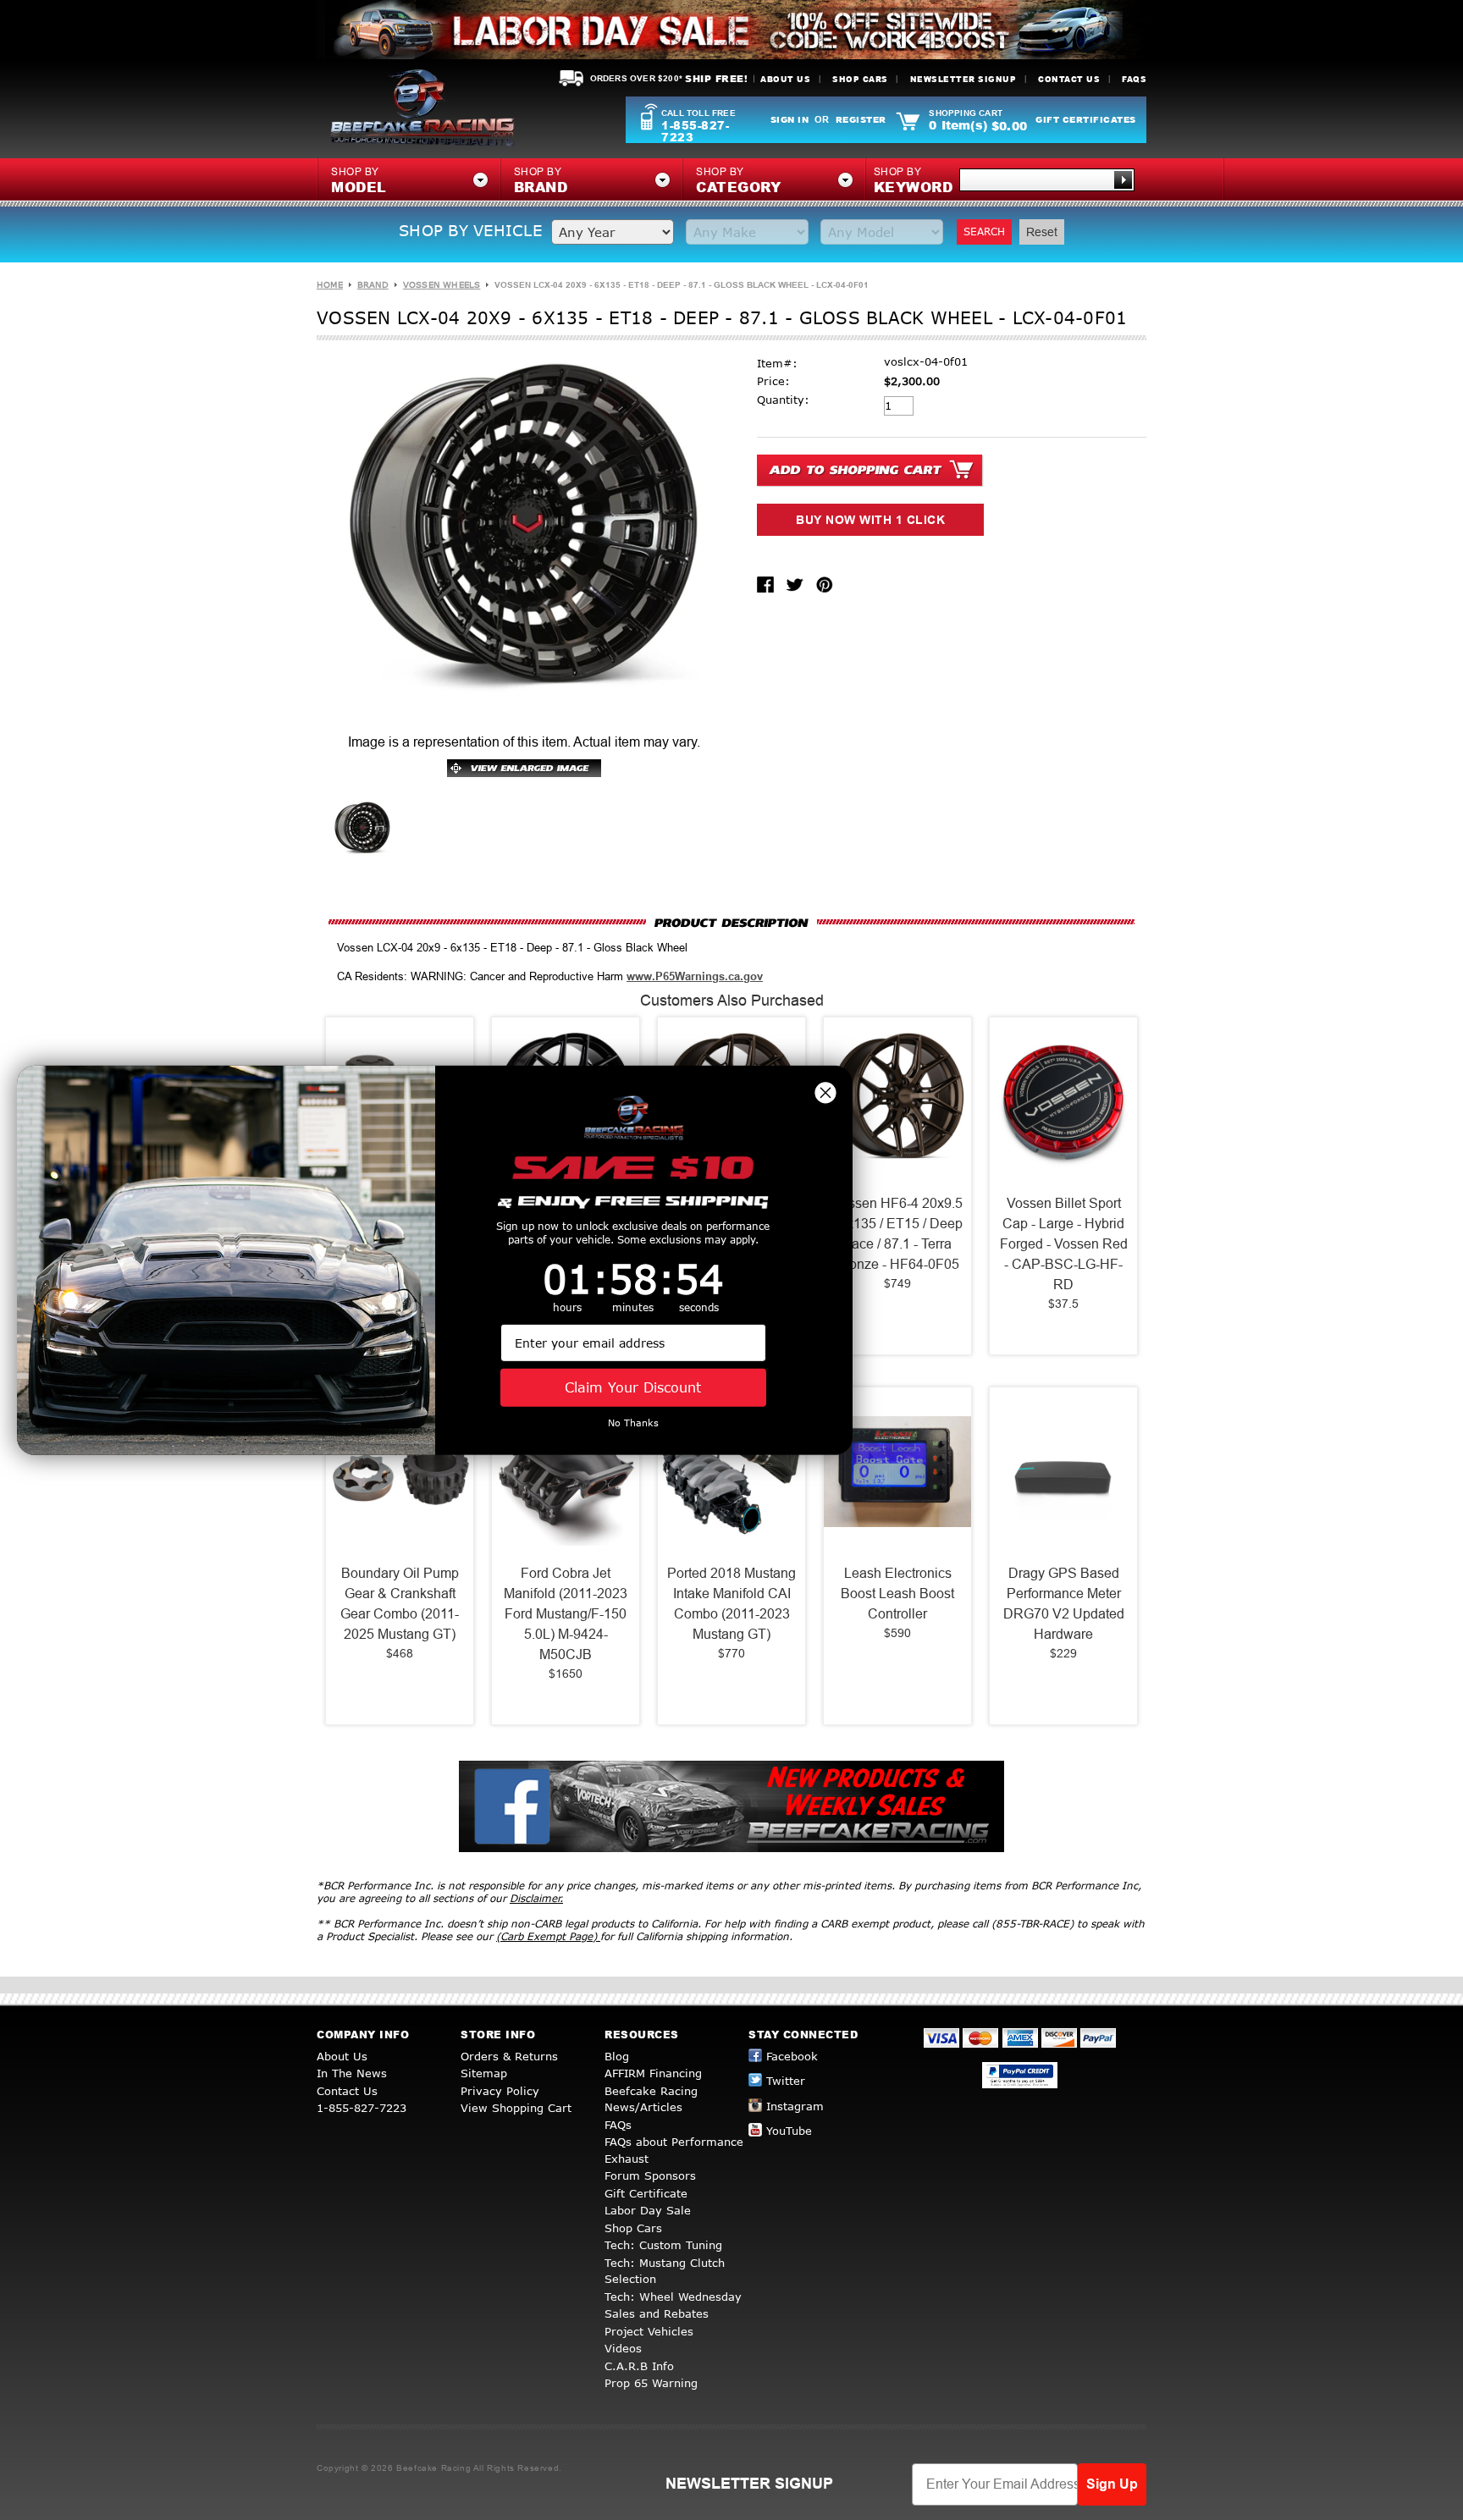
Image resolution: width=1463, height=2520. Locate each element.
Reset (1042, 232)
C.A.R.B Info (639, 2366)
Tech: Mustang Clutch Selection (665, 2271)
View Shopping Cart (516, 2108)
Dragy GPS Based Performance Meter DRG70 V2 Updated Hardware (1064, 1604)
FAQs (1134, 79)
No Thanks (633, 1423)
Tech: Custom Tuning (663, 2245)
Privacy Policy (500, 2091)
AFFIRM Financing (653, 2073)
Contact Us (1069, 79)
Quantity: (783, 400)
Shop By (914, 181)
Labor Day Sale (648, 2210)
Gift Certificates (1086, 119)
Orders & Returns (509, 2056)
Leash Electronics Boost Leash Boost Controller (897, 1594)
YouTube (789, 2131)
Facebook (792, 2056)
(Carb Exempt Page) (548, 1936)
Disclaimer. (536, 1898)
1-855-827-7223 (695, 131)
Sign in (790, 119)
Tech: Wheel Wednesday (673, 2297)
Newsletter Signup (963, 79)
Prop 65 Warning (651, 2383)
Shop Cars (860, 79)
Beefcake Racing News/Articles (651, 2099)
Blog (617, 2056)
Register (861, 119)
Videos (623, 2348)
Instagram (795, 2106)
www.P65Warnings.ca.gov (695, 976)
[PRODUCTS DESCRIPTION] (731, 922)
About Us (785, 79)
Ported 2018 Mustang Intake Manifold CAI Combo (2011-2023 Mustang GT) (731, 1604)
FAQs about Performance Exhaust (674, 2150)
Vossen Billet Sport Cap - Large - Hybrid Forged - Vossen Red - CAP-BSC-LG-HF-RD (1064, 1244)
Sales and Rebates (657, 2313)
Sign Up (1112, 2484)
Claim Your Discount (633, 1387)
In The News (352, 2073)
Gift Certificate (646, 2193)
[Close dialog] (825, 1092)
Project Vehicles (649, 2331)
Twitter (786, 2081)
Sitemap (484, 2073)
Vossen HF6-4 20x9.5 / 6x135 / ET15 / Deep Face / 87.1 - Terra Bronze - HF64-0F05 (897, 1234)
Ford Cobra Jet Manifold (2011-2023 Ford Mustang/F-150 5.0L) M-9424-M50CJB (566, 1614)
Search (984, 232)
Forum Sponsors (650, 2175)
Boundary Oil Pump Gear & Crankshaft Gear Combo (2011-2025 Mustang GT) (400, 1604)
